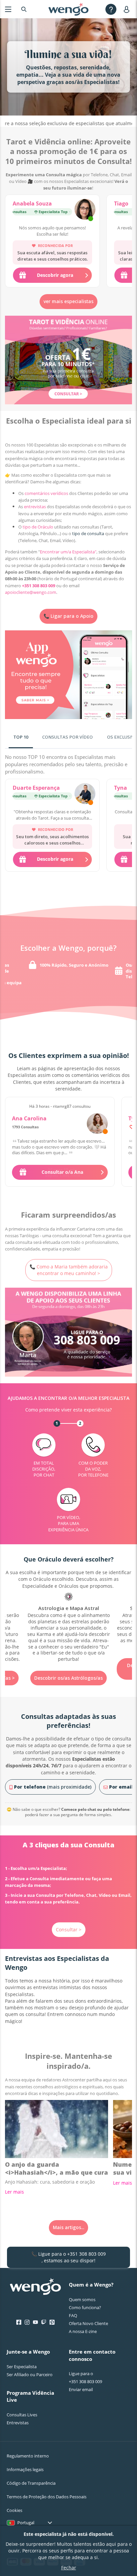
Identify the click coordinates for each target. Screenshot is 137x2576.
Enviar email (81, 2389)
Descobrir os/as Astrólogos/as (68, 1678)
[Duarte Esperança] (85, 794)
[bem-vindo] (68, 9)
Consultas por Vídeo (68, 737)
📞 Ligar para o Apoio (68, 616)
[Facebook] (19, 2322)
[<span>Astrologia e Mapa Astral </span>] (68, 1628)
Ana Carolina (29, 1118)
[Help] (111, 9)
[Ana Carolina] (97, 1124)
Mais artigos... (68, 2227)
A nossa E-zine (83, 2331)
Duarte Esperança (36, 788)
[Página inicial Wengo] (35, 2287)
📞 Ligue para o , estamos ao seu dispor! (68, 2257)
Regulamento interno (28, 2456)
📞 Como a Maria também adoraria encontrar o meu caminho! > (69, 1270)
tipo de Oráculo (38, 527)
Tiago (121, 203)
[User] (128, 9)
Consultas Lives (22, 2415)
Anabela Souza (32, 203)
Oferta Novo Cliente (88, 2323)
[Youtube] (35, 2322)
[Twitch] (44, 2322)
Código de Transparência (31, 2483)
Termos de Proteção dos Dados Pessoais (47, 2497)
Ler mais (14, 2192)
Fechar (69, 2568)
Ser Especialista (22, 2367)
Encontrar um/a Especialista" (68, 552)
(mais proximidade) (53, 1787)
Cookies (14, 2510)
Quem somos (82, 2299)
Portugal (26, 2523)
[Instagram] (27, 2322)
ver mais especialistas (68, 301)
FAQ (73, 2315)
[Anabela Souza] (85, 210)
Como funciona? (85, 2307)
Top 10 (21, 737)
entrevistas (35, 507)
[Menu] (8, 9)
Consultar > (69, 1930)
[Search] (24, 9)
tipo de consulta (88, 533)
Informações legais (25, 2469)
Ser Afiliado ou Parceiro (30, 2375)
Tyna (121, 788)
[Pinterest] (52, 2322)
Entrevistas (18, 2423)
